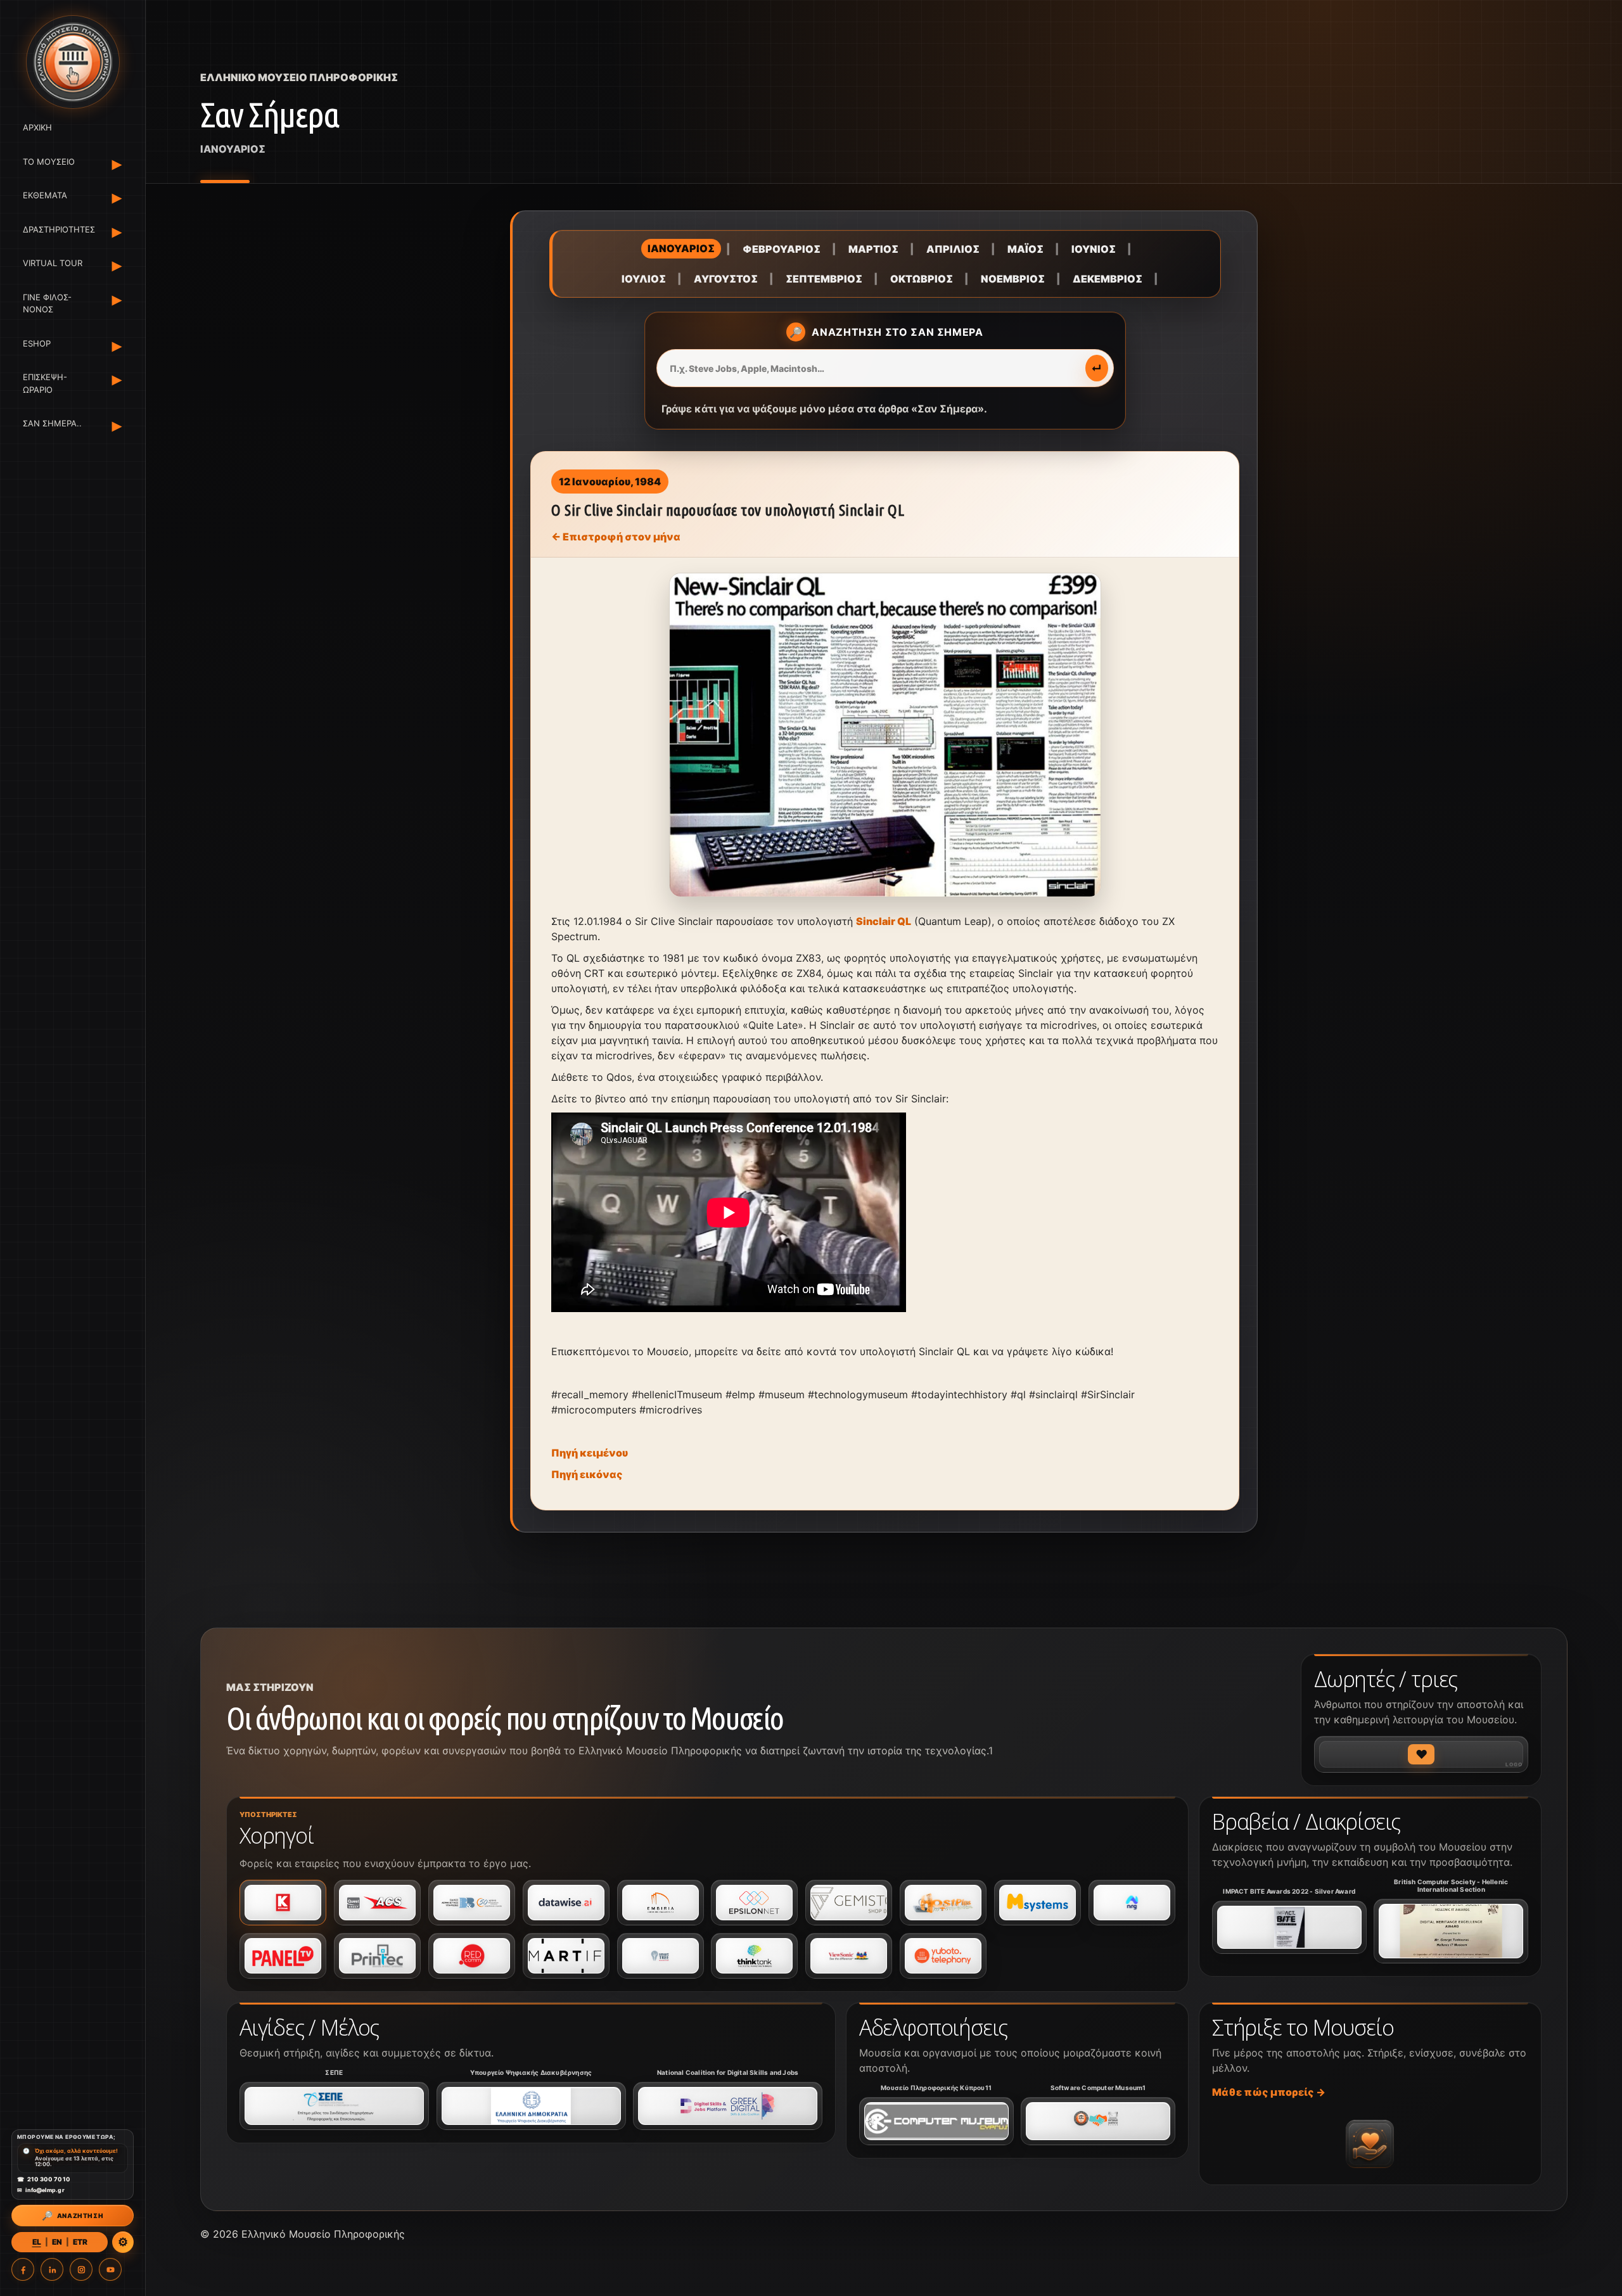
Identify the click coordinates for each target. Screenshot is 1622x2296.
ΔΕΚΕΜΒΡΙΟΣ (1108, 279)
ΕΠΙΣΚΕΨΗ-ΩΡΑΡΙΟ (45, 383)
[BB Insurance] (472, 1903)
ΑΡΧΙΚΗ (37, 127)
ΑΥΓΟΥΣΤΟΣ (726, 279)
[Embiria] (661, 1903)
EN (57, 2242)
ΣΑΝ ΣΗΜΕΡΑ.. (52, 423)
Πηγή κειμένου (590, 1453)
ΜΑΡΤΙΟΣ (873, 249)
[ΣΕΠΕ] (334, 2106)
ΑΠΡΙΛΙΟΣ (953, 249)
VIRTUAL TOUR (53, 263)
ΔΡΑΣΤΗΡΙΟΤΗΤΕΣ (57, 229)
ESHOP (37, 343)
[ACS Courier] (377, 1903)
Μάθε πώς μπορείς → (1269, 2092)
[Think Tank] (754, 1956)
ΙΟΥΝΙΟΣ (1094, 249)
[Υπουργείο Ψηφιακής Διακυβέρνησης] (531, 2106)
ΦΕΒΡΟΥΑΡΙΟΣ (782, 249)
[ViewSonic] (849, 1956)
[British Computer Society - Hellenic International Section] (1451, 1931)
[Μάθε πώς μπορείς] (1370, 2144)
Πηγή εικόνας (587, 1474)
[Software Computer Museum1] (1098, 2121)
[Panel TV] (283, 1956)
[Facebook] (23, 2269)
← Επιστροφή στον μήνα (616, 537)
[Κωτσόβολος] (283, 1903)
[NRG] (1132, 1903)
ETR (80, 2242)
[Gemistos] (849, 1903)
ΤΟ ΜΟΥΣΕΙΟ (49, 162)
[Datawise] (566, 1903)
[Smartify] (566, 1956)
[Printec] (377, 1956)
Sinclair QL (884, 921)
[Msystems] (1038, 1903)
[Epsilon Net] (754, 1903)
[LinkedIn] (52, 2269)
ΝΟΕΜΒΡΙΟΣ (1013, 279)
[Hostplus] (943, 1903)
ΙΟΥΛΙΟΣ (644, 279)
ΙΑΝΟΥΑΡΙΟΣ (681, 248)
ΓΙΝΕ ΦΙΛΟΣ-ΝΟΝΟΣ (47, 303)
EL (37, 2242)
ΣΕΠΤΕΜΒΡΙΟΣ (824, 279)
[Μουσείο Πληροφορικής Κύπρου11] (936, 2121)
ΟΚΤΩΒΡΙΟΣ (922, 279)
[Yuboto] (943, 1956)
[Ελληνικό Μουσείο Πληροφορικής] (73, 62)
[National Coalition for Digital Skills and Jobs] (728, 2106)
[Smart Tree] (661, 1956)
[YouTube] (110, 2269)
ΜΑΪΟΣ (1025, 249)
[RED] (472, 1956)
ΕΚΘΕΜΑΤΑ (45, 195)
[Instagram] (81, 2269)
